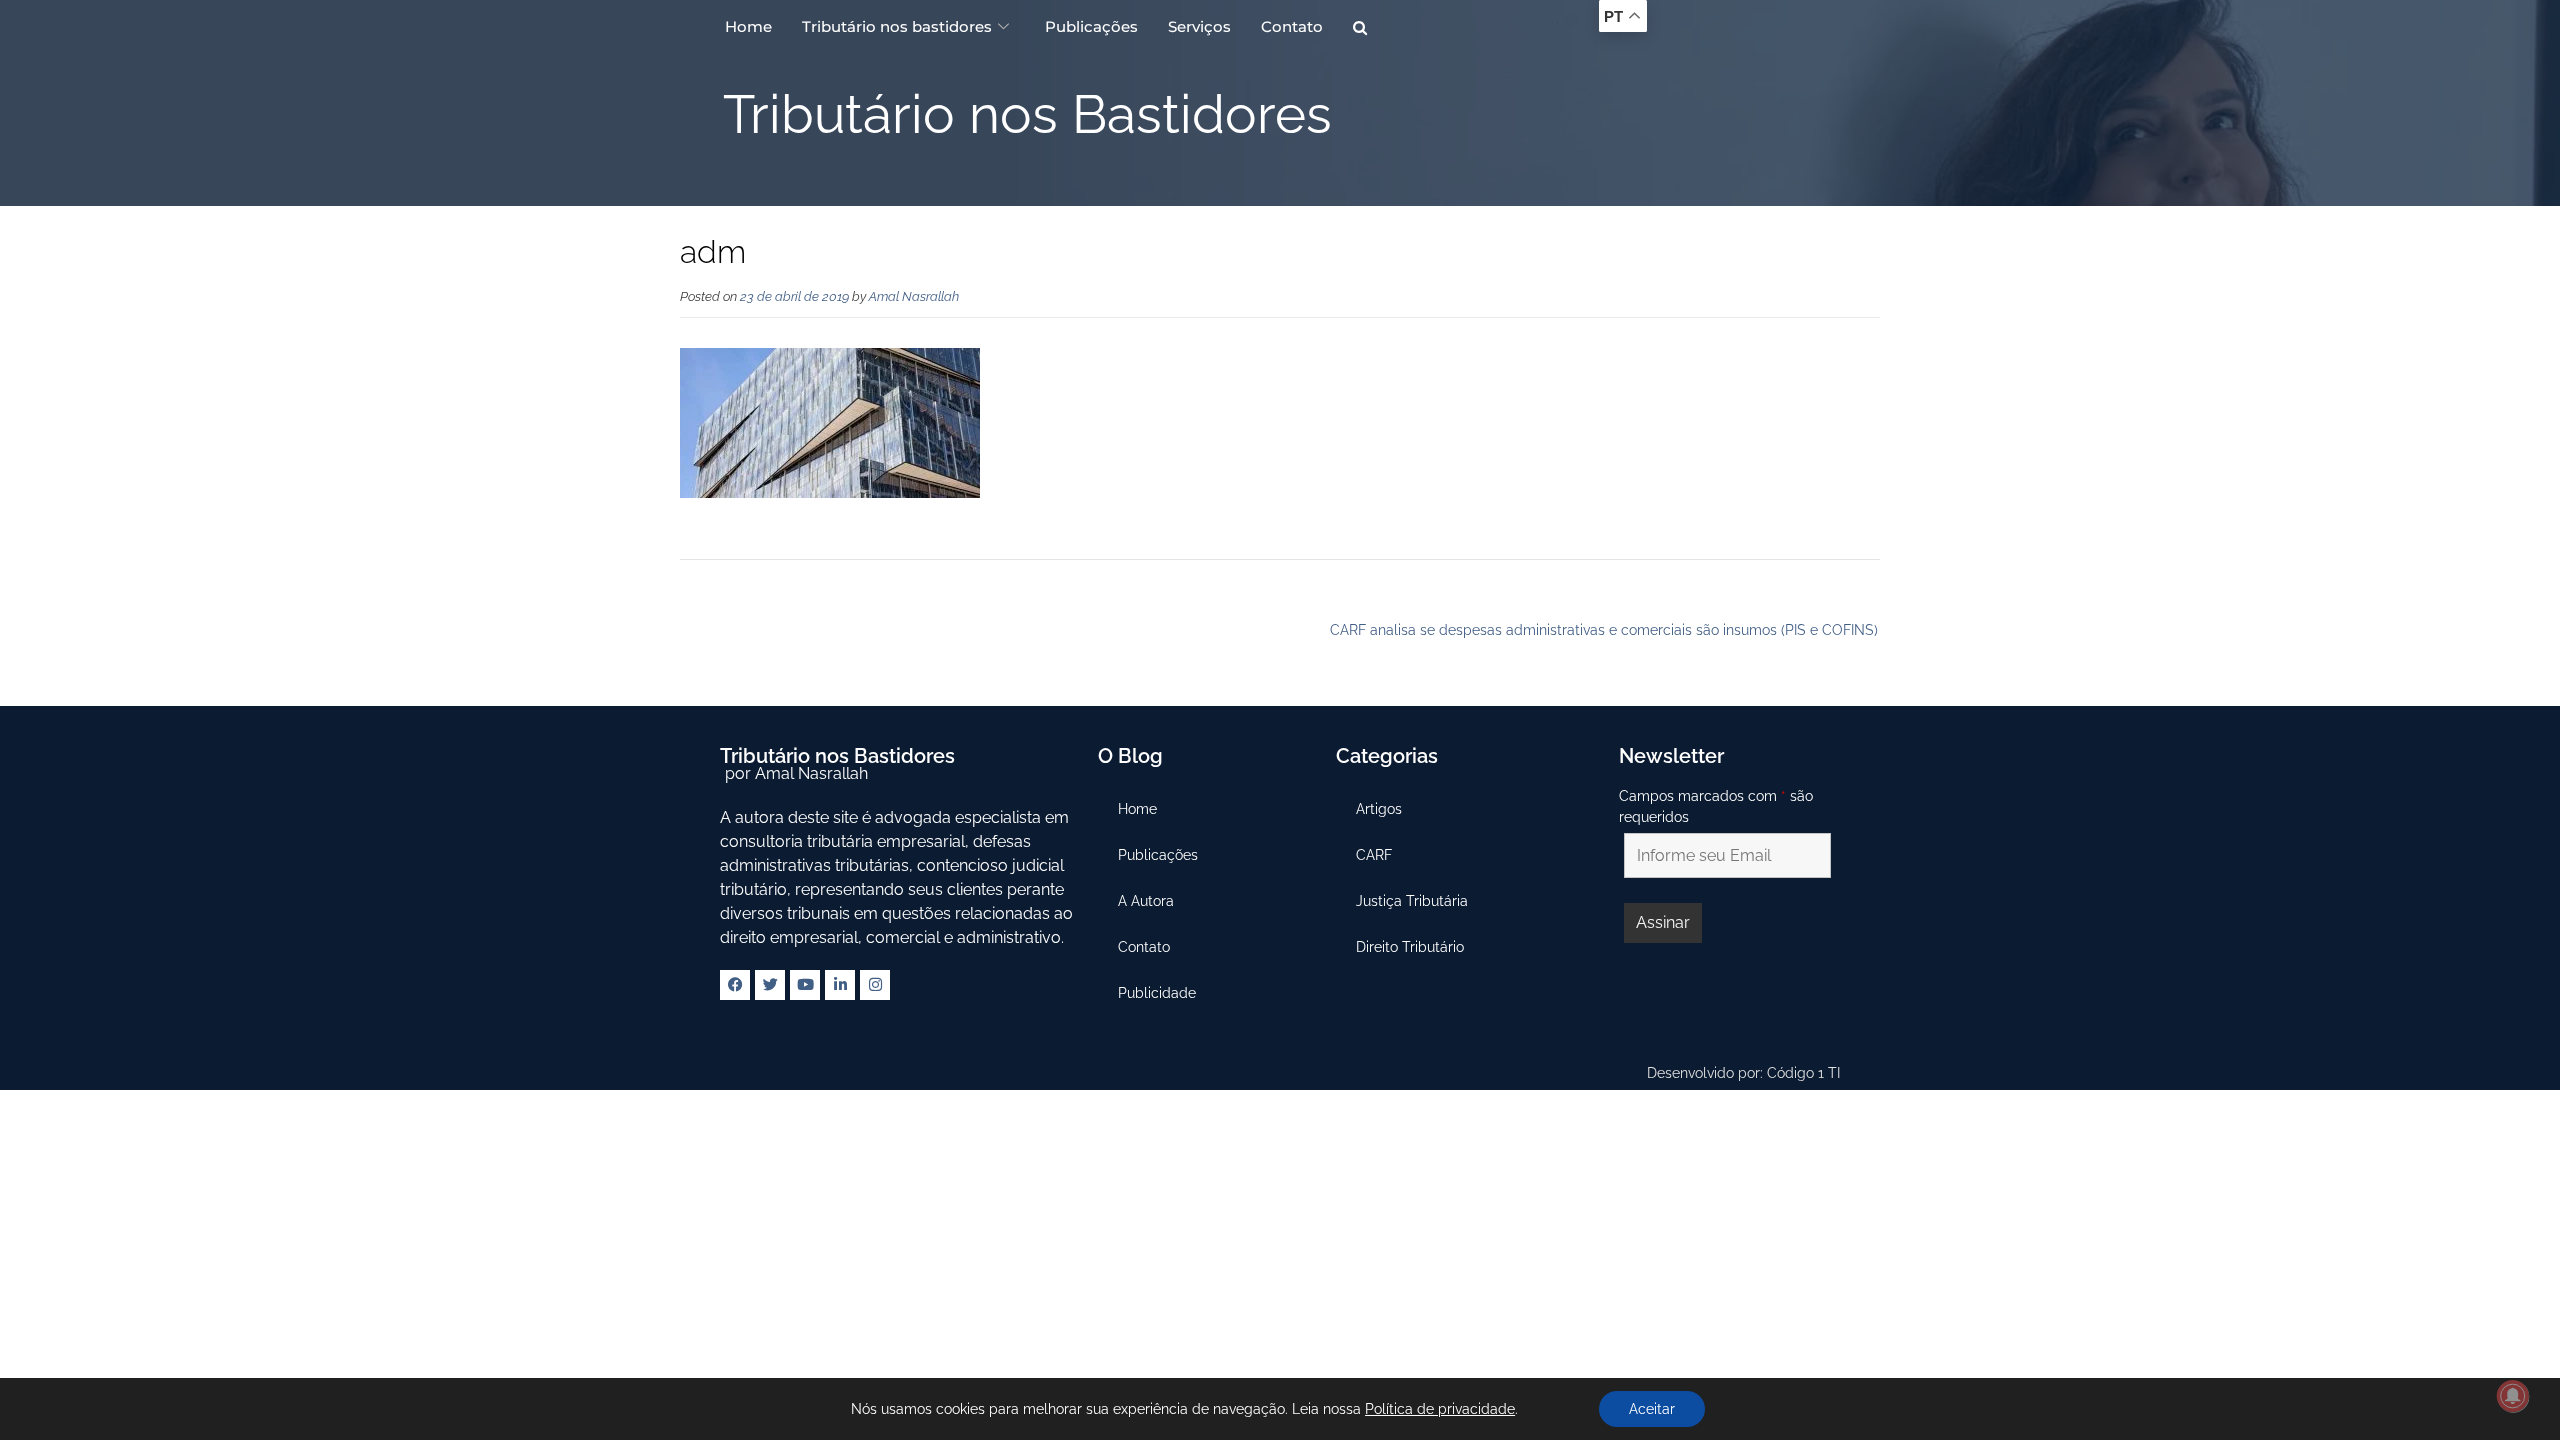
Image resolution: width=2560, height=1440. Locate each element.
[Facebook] (735, 985)
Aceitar (1652, 1409)
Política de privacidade (1440, 1409)
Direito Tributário (1410, 947)
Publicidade (1157, 993)
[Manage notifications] (2513, 1396)
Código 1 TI (1803, 1073)
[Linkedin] (840, 985)
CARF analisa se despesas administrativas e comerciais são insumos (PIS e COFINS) (1604, 630)
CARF (1374, 855)
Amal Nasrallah (914, 296)
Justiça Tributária (1412, 901)
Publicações (1091, 26)
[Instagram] (875, 985)
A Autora (1146, 901)
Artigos (1379, 809)
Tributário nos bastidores (897, 26)
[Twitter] (770, 985)
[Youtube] (805, 985)
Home (748, 26)
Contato (1292, 26)
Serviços (1199, 26)
